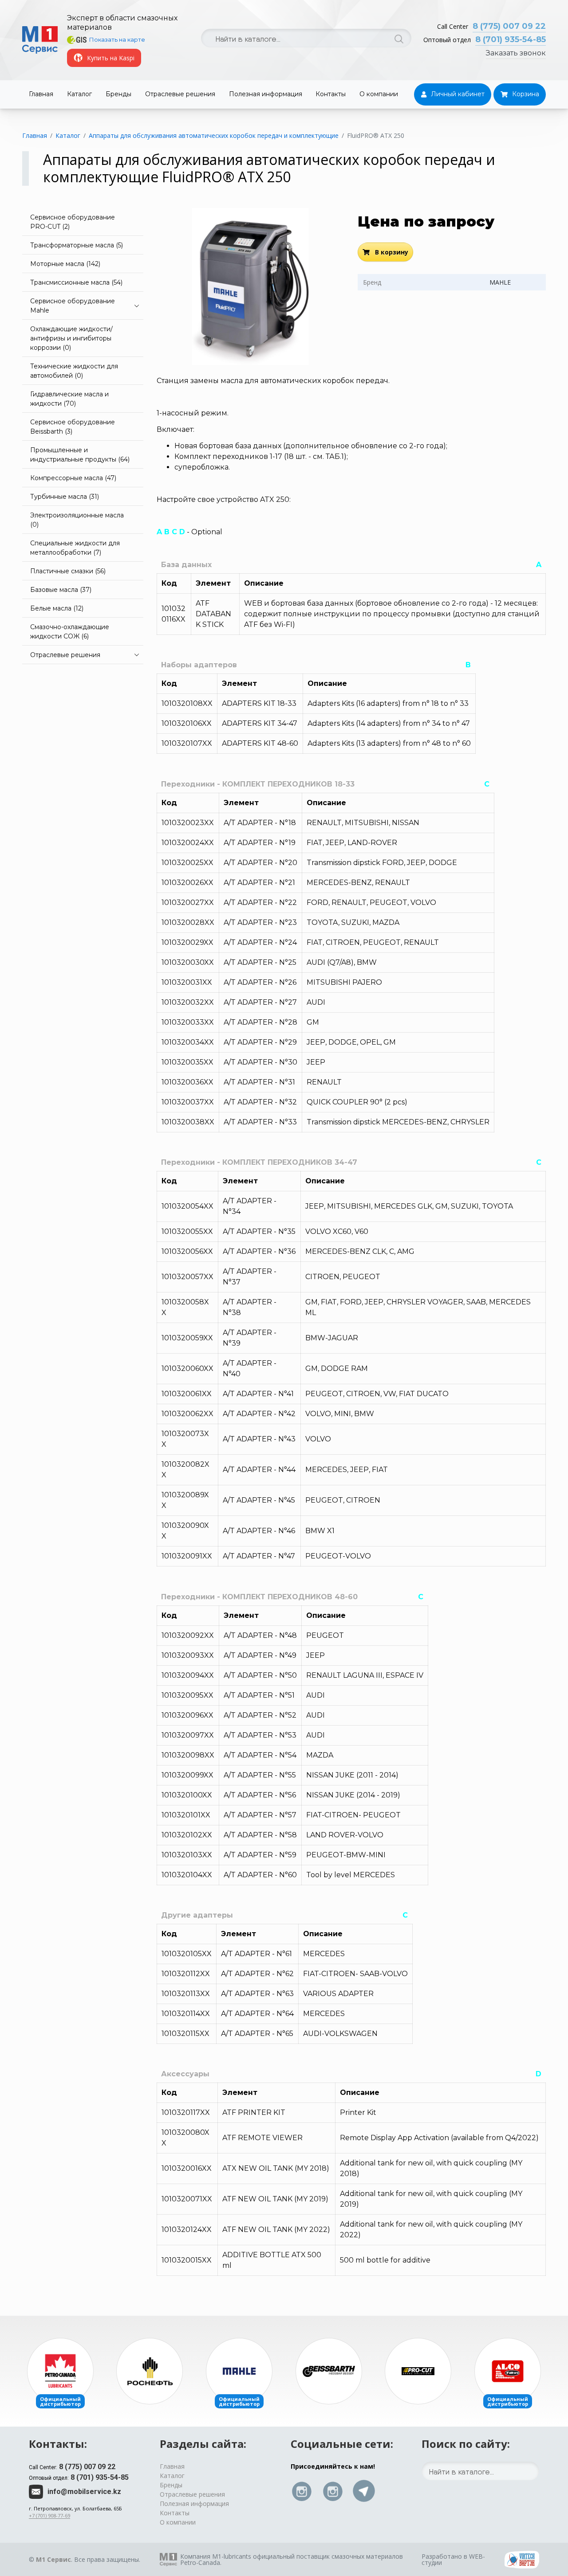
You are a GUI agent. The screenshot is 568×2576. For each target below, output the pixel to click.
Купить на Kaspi (111, 58)
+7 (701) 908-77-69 (49, 2515)
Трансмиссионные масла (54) (76, 282)
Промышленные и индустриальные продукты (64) (80, 455)
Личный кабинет (458, 94)
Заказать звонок (516, 53)
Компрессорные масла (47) (73, 478)
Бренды (118, 94)
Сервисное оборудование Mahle (73, 306)
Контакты (331, 94)
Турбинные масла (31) (65, 497)
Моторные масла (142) (65, 264)
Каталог (79, 94)
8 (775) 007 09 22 (509, 26)
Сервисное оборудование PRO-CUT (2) (73, 222)
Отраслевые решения (180, 94)
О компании (379, 94)
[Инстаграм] (302, 2491)
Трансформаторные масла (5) (77, 245)
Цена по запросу (426, 221)
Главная (41, 94)
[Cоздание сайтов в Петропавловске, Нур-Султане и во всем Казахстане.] (522, 2559)
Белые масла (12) (57, 608)
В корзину (391, 252)
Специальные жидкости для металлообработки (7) (75, 548)
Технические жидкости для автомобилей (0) (74, 371)
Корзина (526, 94)
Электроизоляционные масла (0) (77, 520)
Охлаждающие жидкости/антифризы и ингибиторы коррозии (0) (71, 338)
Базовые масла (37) (61, 590)
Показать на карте (117, 39)
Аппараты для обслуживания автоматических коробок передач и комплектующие (214, 135)
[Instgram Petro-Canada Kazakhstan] (333, 2491)
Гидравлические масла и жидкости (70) (69, 399)
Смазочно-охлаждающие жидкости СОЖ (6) (70, 632)
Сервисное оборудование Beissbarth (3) (73, 427)
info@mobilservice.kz (84, 2492)
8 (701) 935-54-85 (511, 39)
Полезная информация (266, 94)
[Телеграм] (364, 2491)
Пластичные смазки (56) (68, 571)
